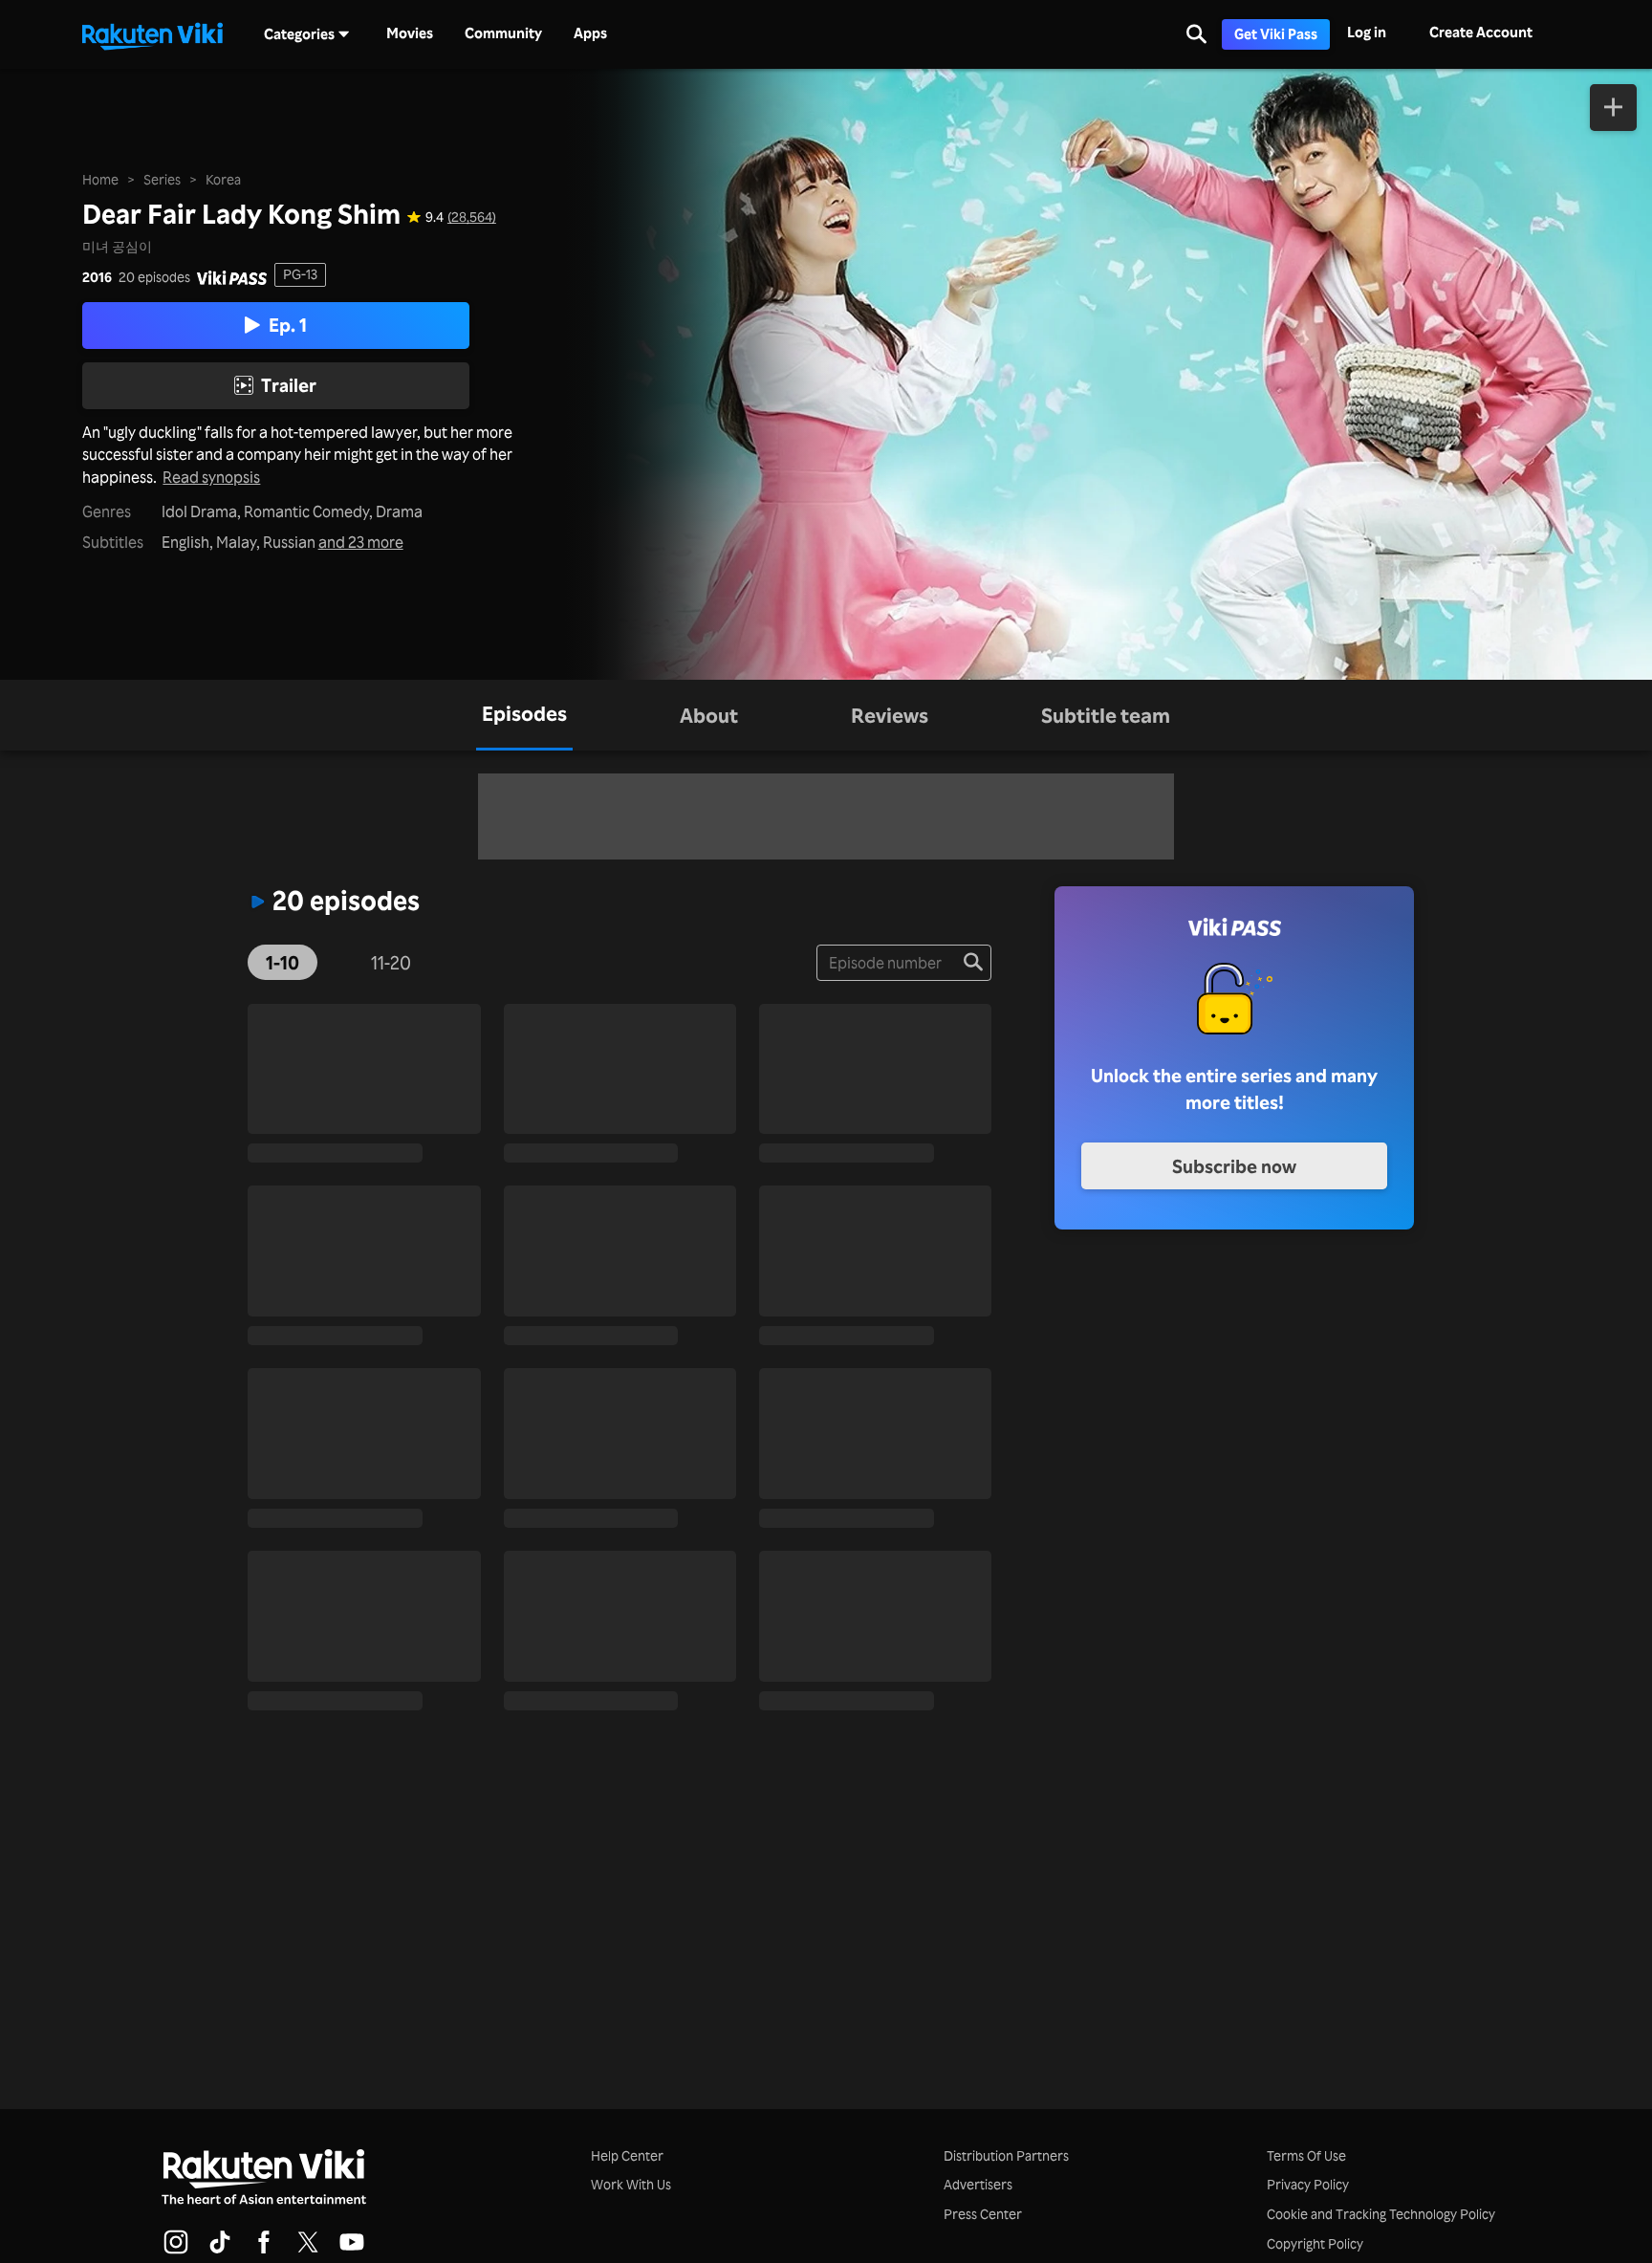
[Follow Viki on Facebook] (264, 2251)
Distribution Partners (1006, 2155)
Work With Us (631, 2184)
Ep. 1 (288, 325)
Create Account (1481, 32)
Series (162, 179)
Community (503, 33)
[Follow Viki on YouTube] (352, 2251)
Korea (223, 179)
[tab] (524, 715)
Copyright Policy (1315, 2243)
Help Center (627, 2155)
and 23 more (361, 543)
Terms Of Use (1306, 2155)
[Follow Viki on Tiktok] (220, 2251)
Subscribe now (1234, 1166)
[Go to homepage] (152, 34)
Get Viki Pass (1276, 34)
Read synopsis (211, 478)
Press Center (983, 2214)
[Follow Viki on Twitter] (308, 2251)
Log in (1367, 32)
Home (100, 179)
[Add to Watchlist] (1613, 108)
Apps (590, 33)
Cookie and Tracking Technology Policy (1381, 2214)
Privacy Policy (1308, 2184)
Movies (410, 33)
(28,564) (472, 217)
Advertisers (978, 2184)
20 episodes (154, 277)
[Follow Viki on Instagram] (176, 2251)
